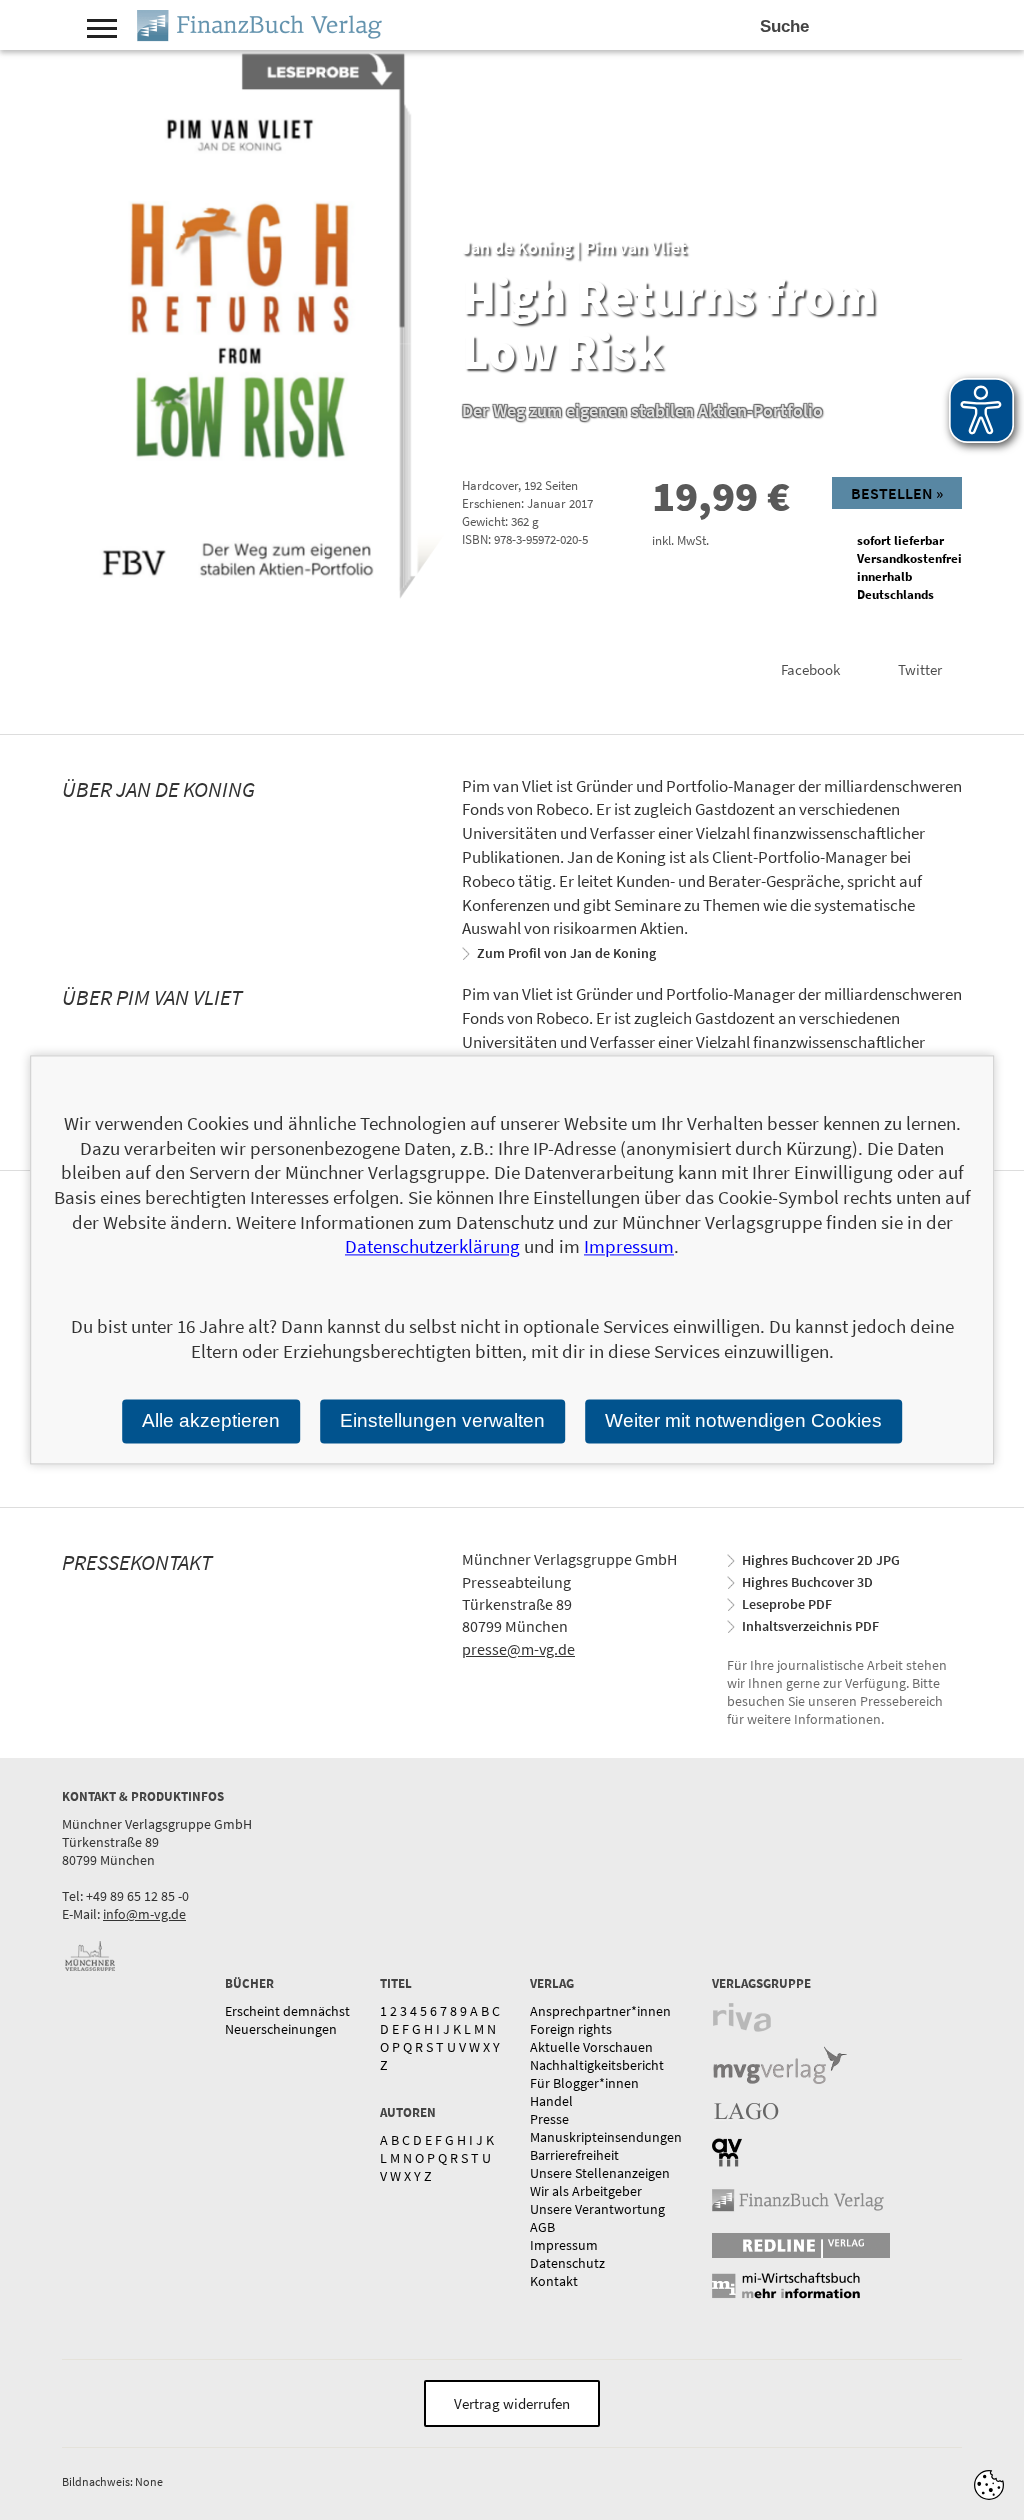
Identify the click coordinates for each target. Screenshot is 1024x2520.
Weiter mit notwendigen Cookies (743, 1420)
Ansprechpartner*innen (600, 2011)
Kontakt (554, 2281)
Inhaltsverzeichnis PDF (810, 1626)
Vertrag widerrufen (512, 2403)
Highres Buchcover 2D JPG (821, 1560)
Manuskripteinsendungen (606, 2137)
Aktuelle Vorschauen (591, 2047)
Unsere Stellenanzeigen (600, 2173)
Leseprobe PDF (787, 1604)
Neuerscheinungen (281, 2029)
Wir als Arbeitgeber (586, 2191)
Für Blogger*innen (584, 2083)
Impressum (564, 2245)
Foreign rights (571, 2029)
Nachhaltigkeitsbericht (597, 2065)
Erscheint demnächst (287, 2011)
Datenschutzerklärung (432, 1247)
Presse (549, 2119)
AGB (542, 2227)
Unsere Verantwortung (597, 2209)
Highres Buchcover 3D (807, 1582)
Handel (551, 2101)
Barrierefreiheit (574, 2155)
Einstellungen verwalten (442, 1420)
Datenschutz (567, 2263)
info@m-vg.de (144, 1914)
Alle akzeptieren (211, 1420)
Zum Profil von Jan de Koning (566, 953)
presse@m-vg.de (518, 1649)
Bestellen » (897, 493)
